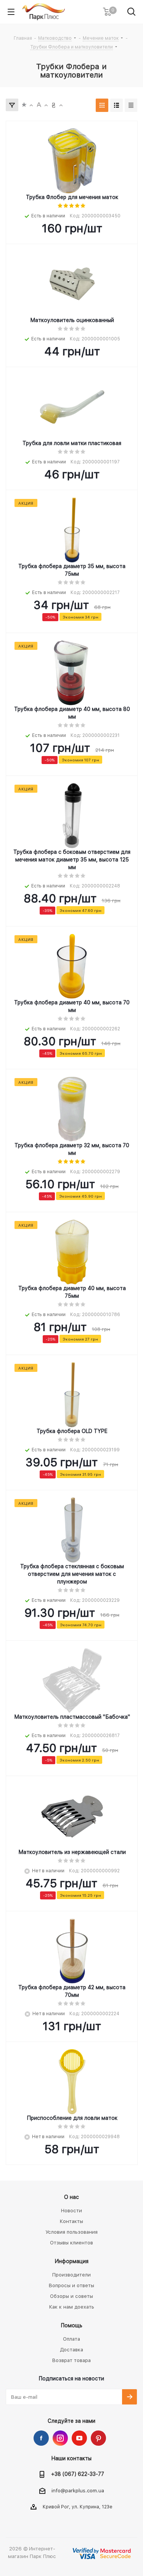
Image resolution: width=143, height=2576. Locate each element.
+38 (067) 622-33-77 (78, 2474)
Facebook (41, 2438)
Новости (71, 2211)
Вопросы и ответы (71, 2285)
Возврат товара (71, 2360)
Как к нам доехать (72, 2307)
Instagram (60, 2438)
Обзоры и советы (71, 2296)
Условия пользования (71, 2232)
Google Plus (98, 2438)
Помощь (72, 2325)
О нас (71, 2197)
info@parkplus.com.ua (78, 2491)
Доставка (71, 2350)
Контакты (71, 2221)
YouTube (79, 2438)
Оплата (71, 2339)
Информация (72, 2261)
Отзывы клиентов (71, 2243)
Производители (71, 2275)
